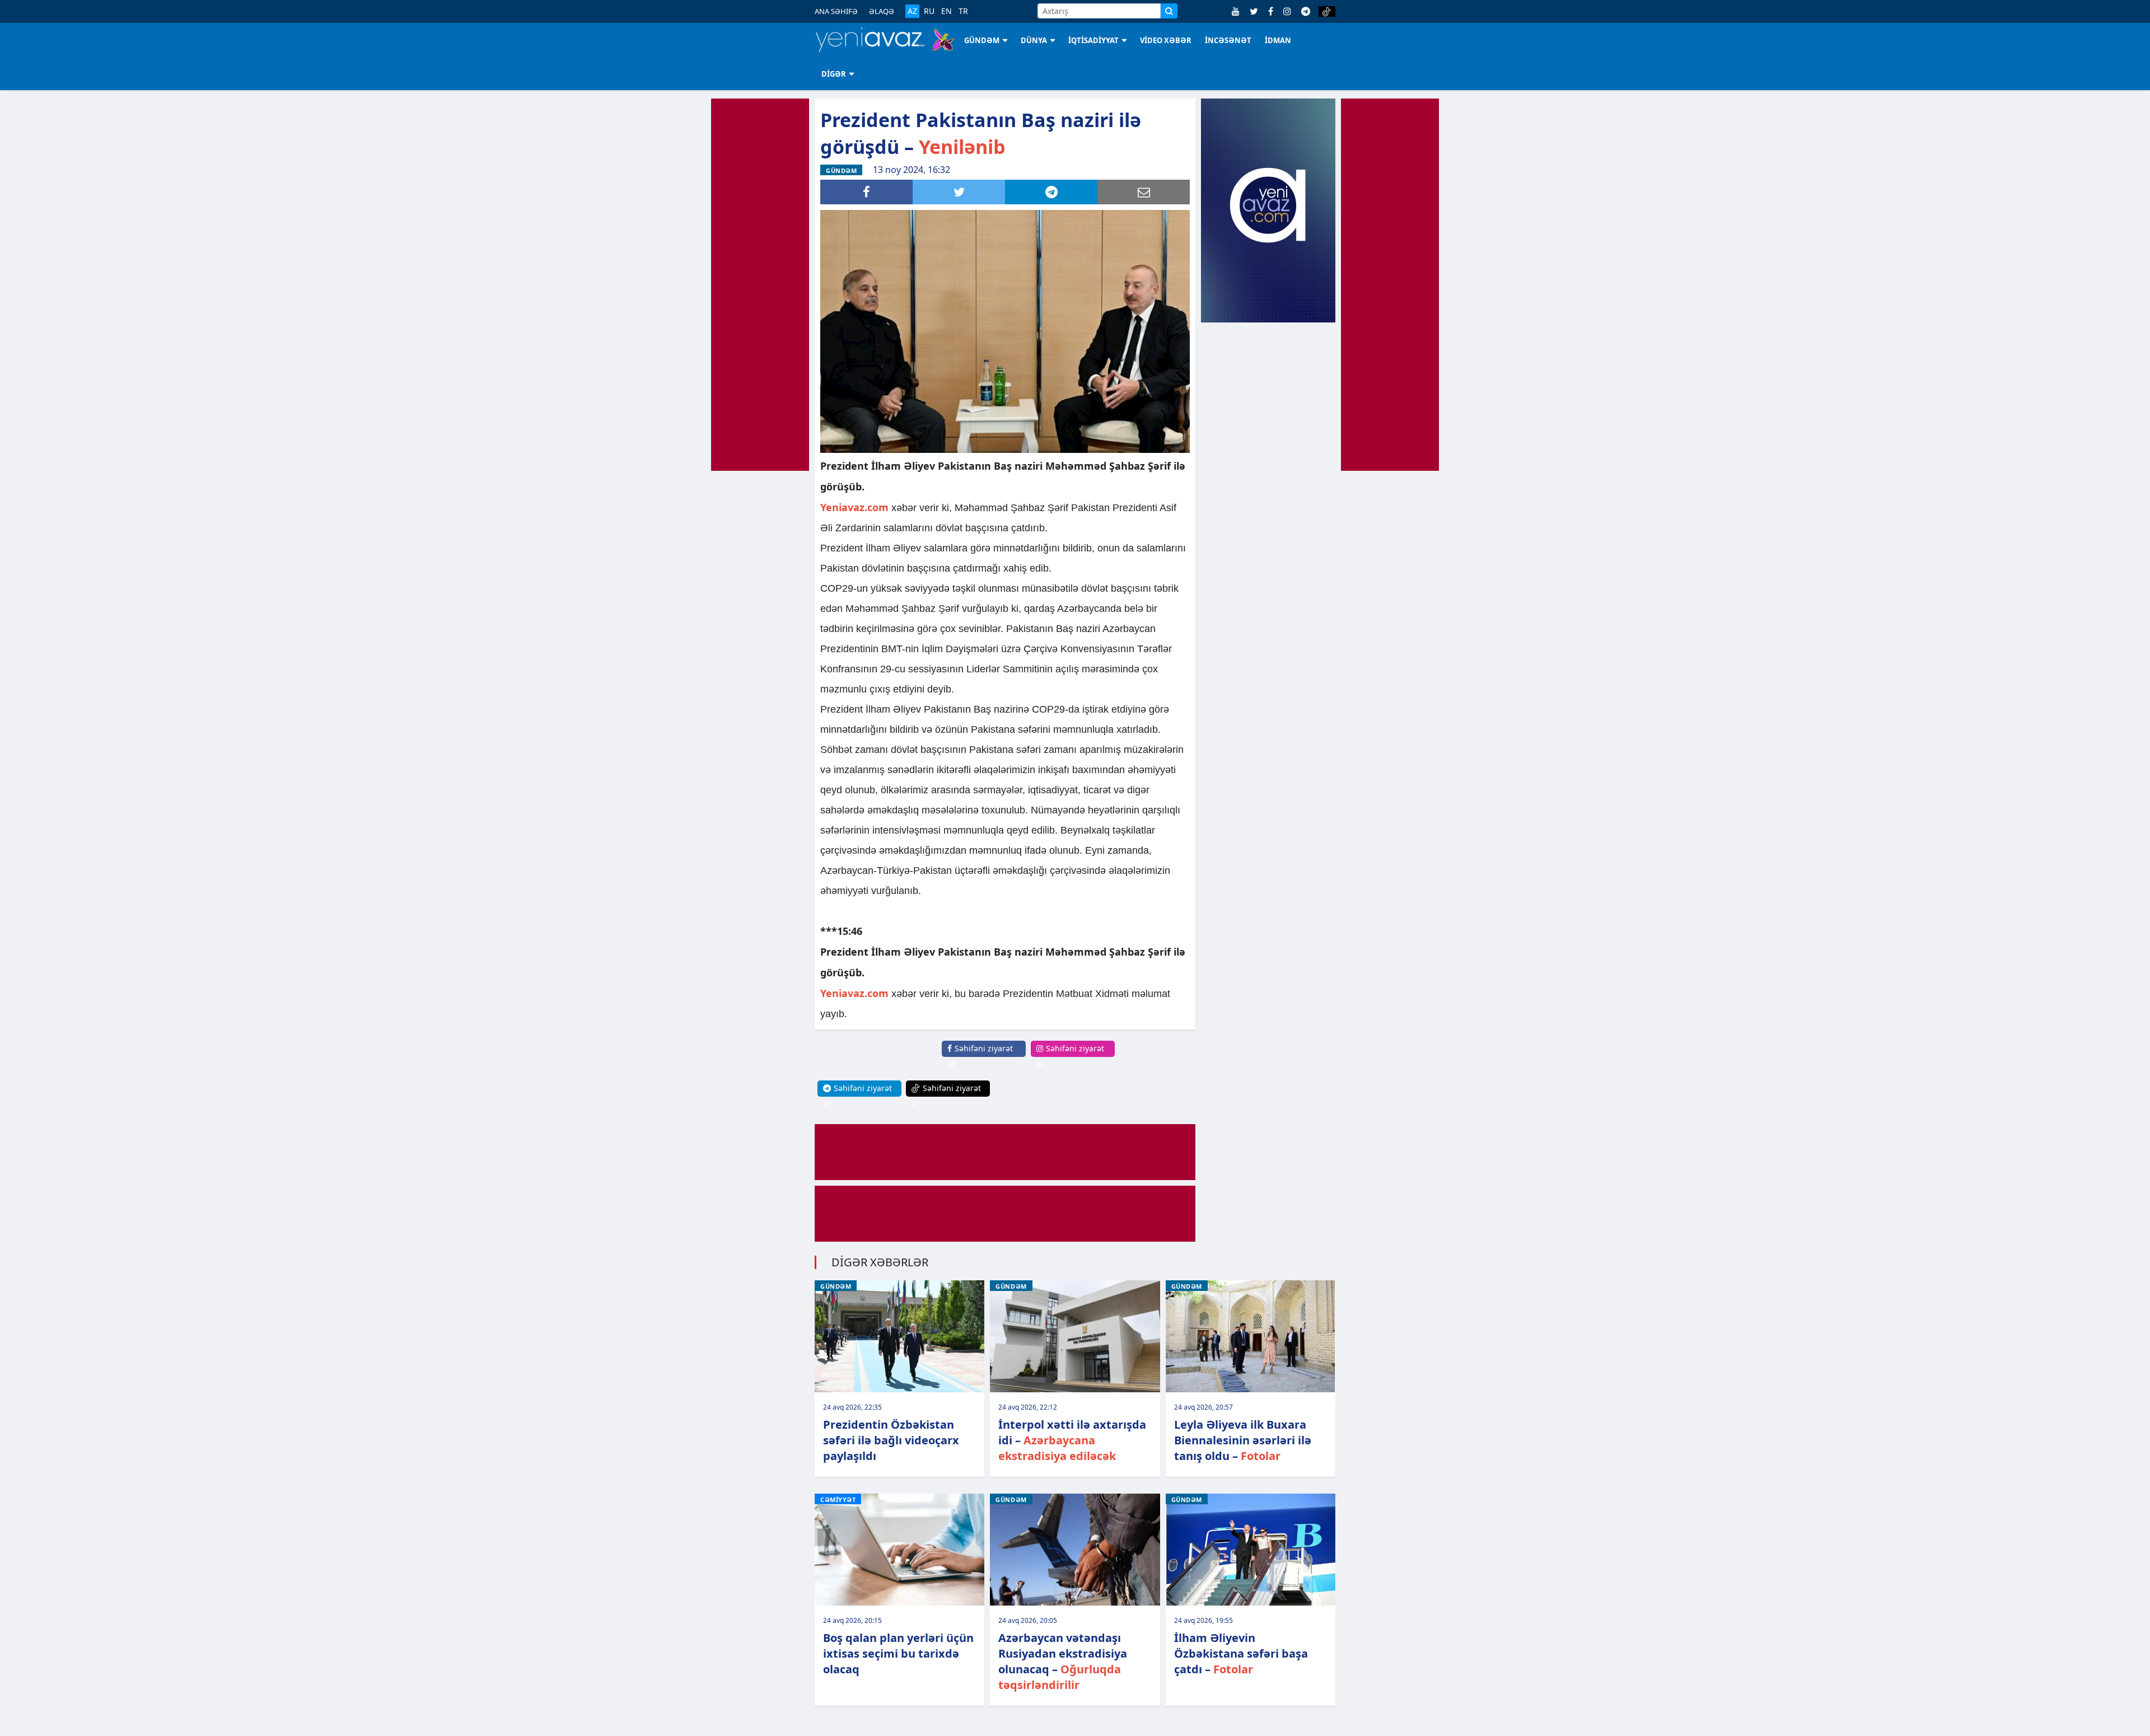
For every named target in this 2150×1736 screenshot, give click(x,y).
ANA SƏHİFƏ (836, 11)
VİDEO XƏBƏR (1166, 40)
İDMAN (1278, 40)
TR (963, 11)
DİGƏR (834, 74)
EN (947, 11)
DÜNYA (1034, 40)
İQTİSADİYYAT (1093, 40)
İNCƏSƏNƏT (1228, 40)
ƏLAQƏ (882, 11)
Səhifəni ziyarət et (980, 1056)
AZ (912, 11)
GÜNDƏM (982, 40)
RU (929, 11)
